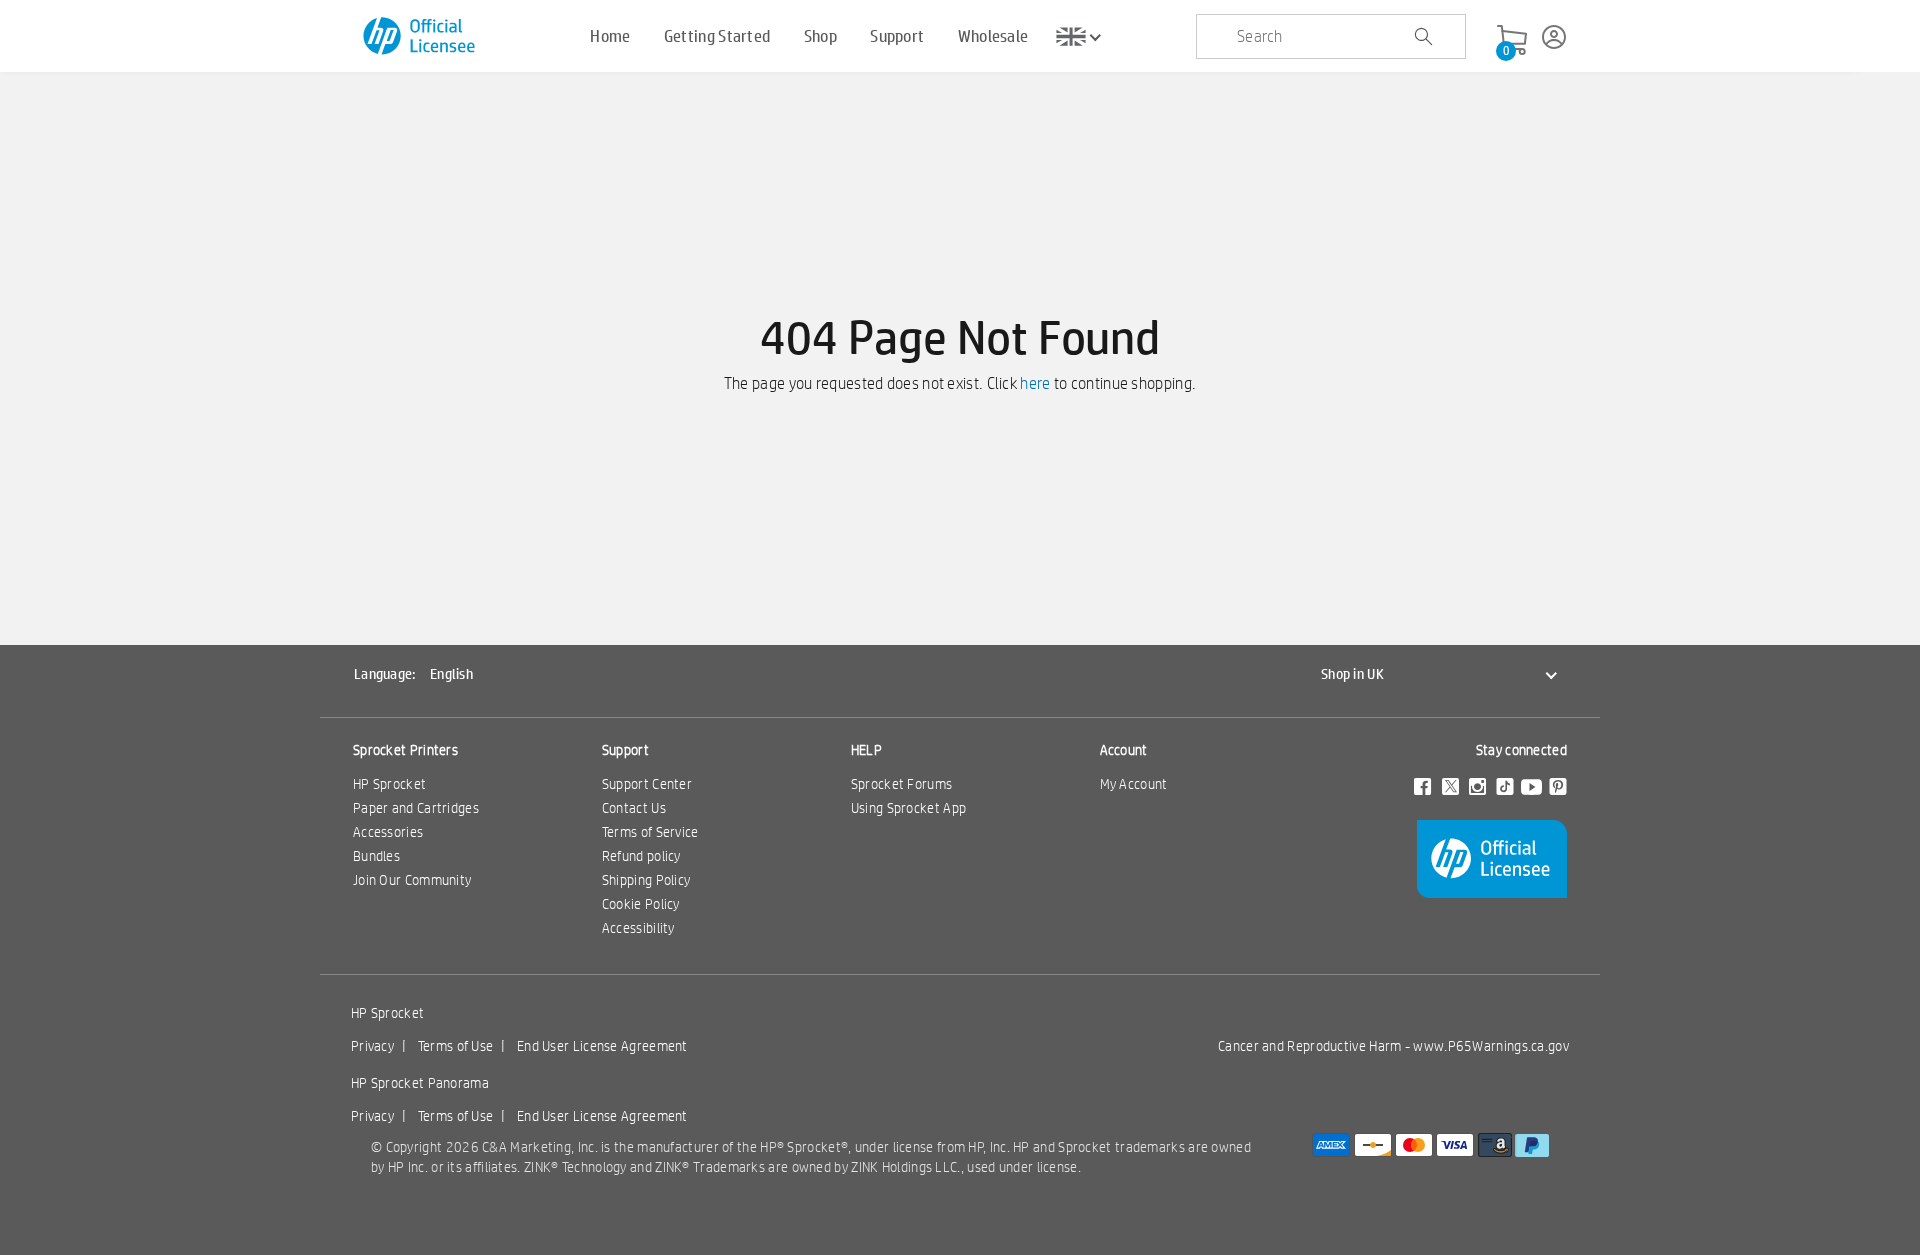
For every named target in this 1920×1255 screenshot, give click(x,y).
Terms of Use (456, 1046)
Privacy (372, 1046)
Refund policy (641, 856)
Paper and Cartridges (416, 808)
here (1035, 383)
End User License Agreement (602, 1046)
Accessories (388, 832)
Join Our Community (412, 880)
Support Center (647, 784)
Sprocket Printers (405, 750)
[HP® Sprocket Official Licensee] (420, 36)
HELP (866, 750)
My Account (1134, 784)
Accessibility (638, 928)
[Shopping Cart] (1512, 41)
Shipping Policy (646, 880)
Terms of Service (650, 832)
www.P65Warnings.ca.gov (1491, 1046)
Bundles (376, 856)
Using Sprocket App (908, 808)
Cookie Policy (641, 904)
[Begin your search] (1423, 37)
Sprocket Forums (902, 784)
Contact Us (634, 808)
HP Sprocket (389, 784)
